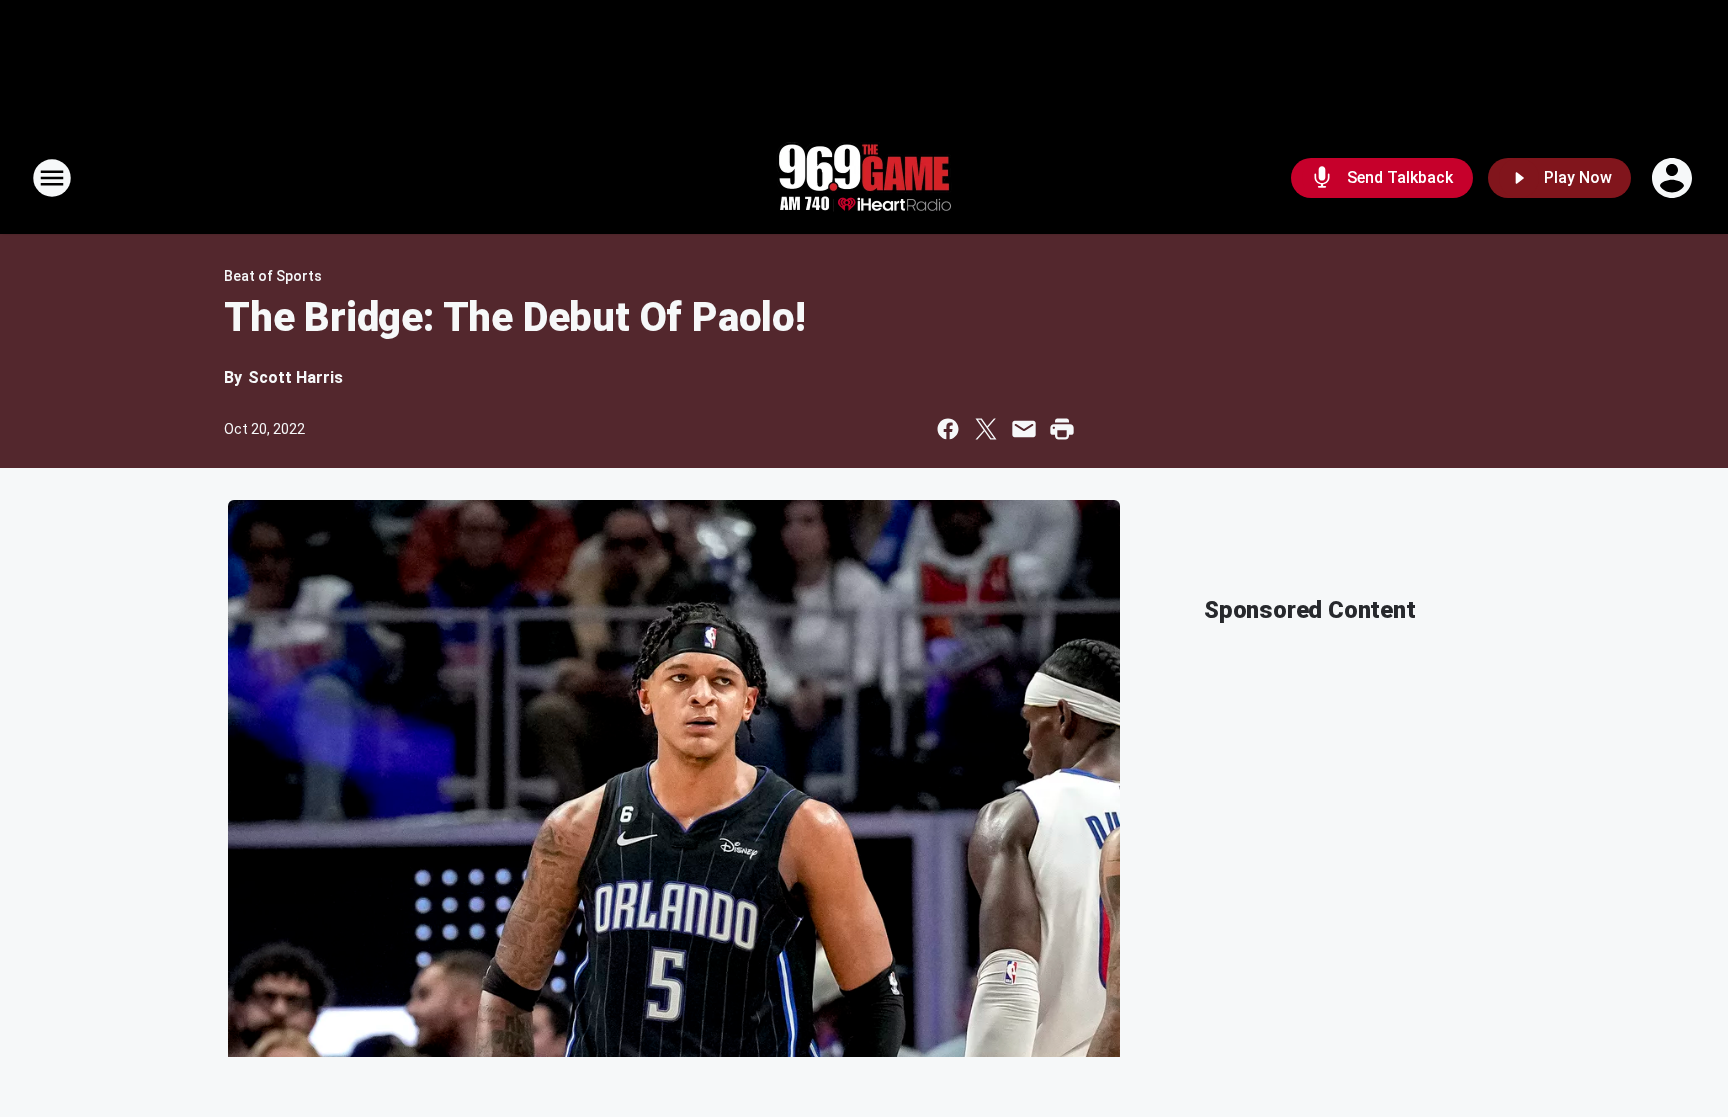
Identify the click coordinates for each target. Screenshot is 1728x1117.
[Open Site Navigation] (52, 178)
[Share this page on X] (986, 429)
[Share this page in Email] (1024, 429)
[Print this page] (1062, 429)
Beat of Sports (273, 276)
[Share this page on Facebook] (948, 429)
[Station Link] (864, 178)
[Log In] (1674, 178)
